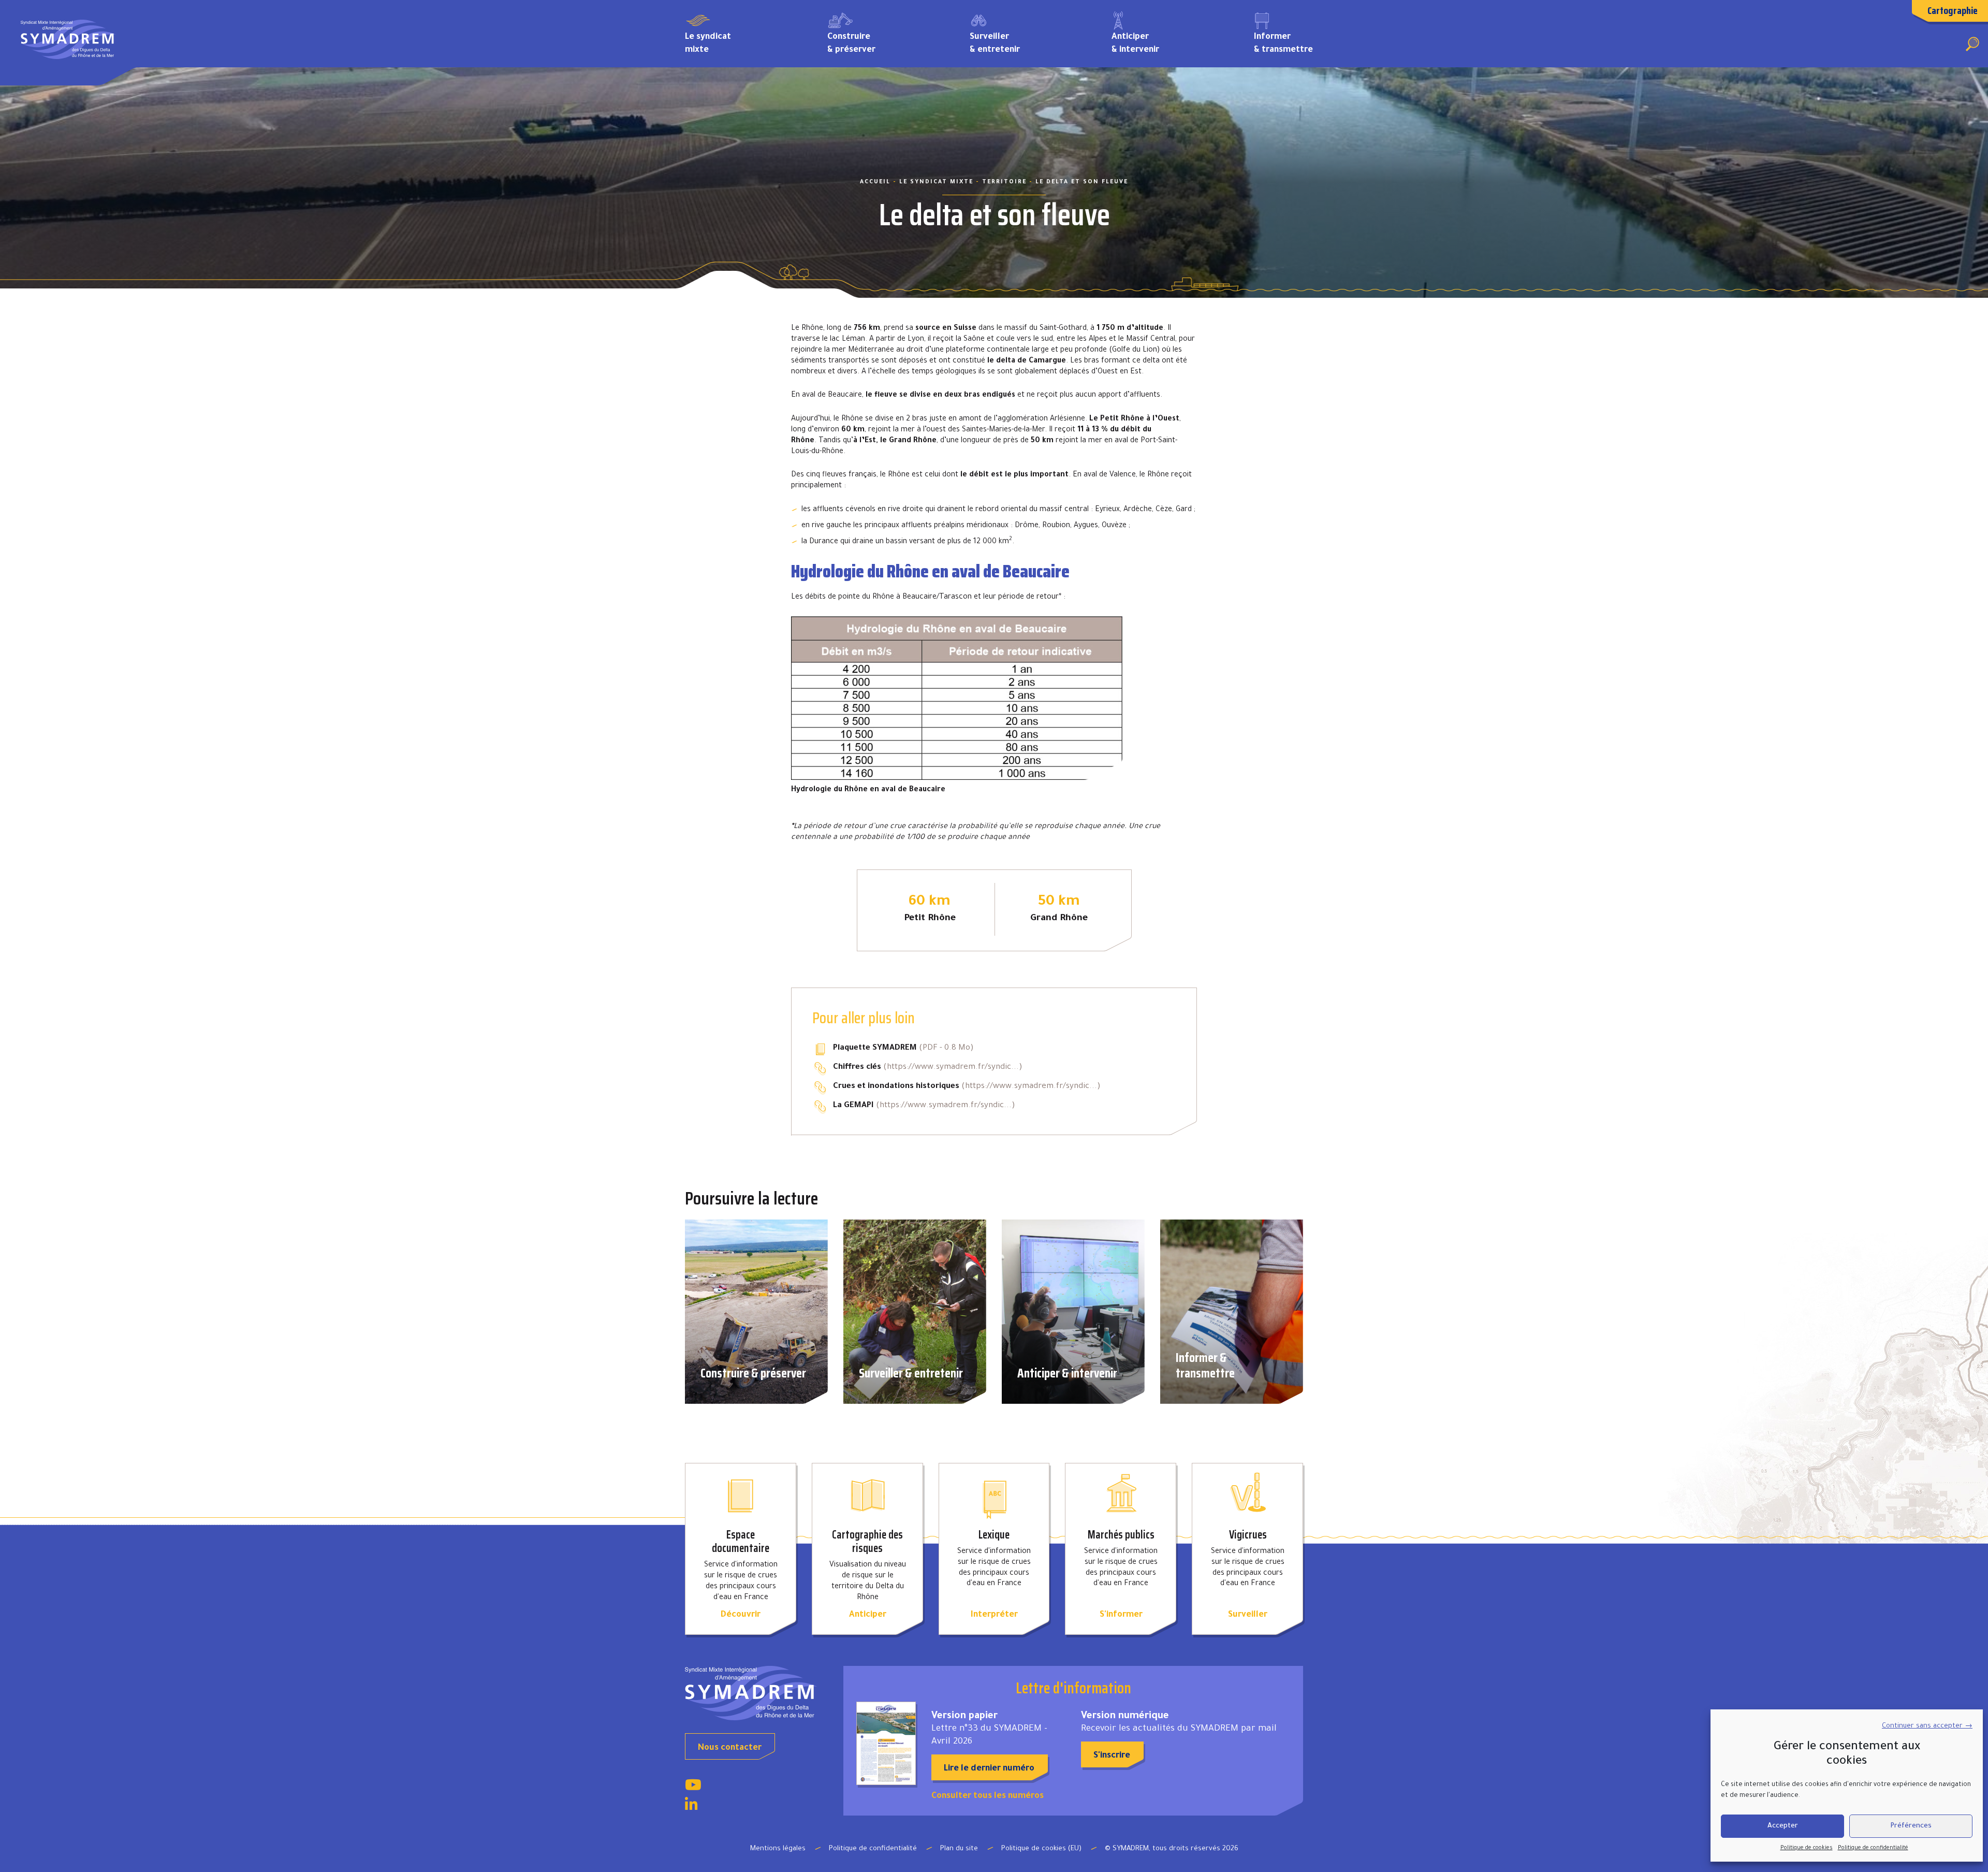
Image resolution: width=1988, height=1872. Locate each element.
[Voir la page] (693, 1788)
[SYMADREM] (68, 43)
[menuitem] (741, 43)
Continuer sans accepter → (1927, 1726)
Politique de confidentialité (1873, 1848)
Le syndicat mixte (708, 44)
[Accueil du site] (756, 1693)
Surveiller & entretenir (995, 44)
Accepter (1783, 1826)
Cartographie (1953, 10)
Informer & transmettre (1283, 44)
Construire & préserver (851, 44)
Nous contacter (730, 1748)
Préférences (1911, 1826)
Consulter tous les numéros (988, 1796)
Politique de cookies (1807, 1848)
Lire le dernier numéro (989, 1769)
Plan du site (959, 1849)
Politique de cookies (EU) (1041, 1849)
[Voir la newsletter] (886, 1743)
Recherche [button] (1972, 44)
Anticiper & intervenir (1135, 44)
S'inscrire (1112, 1756)
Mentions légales (778, 1849)
